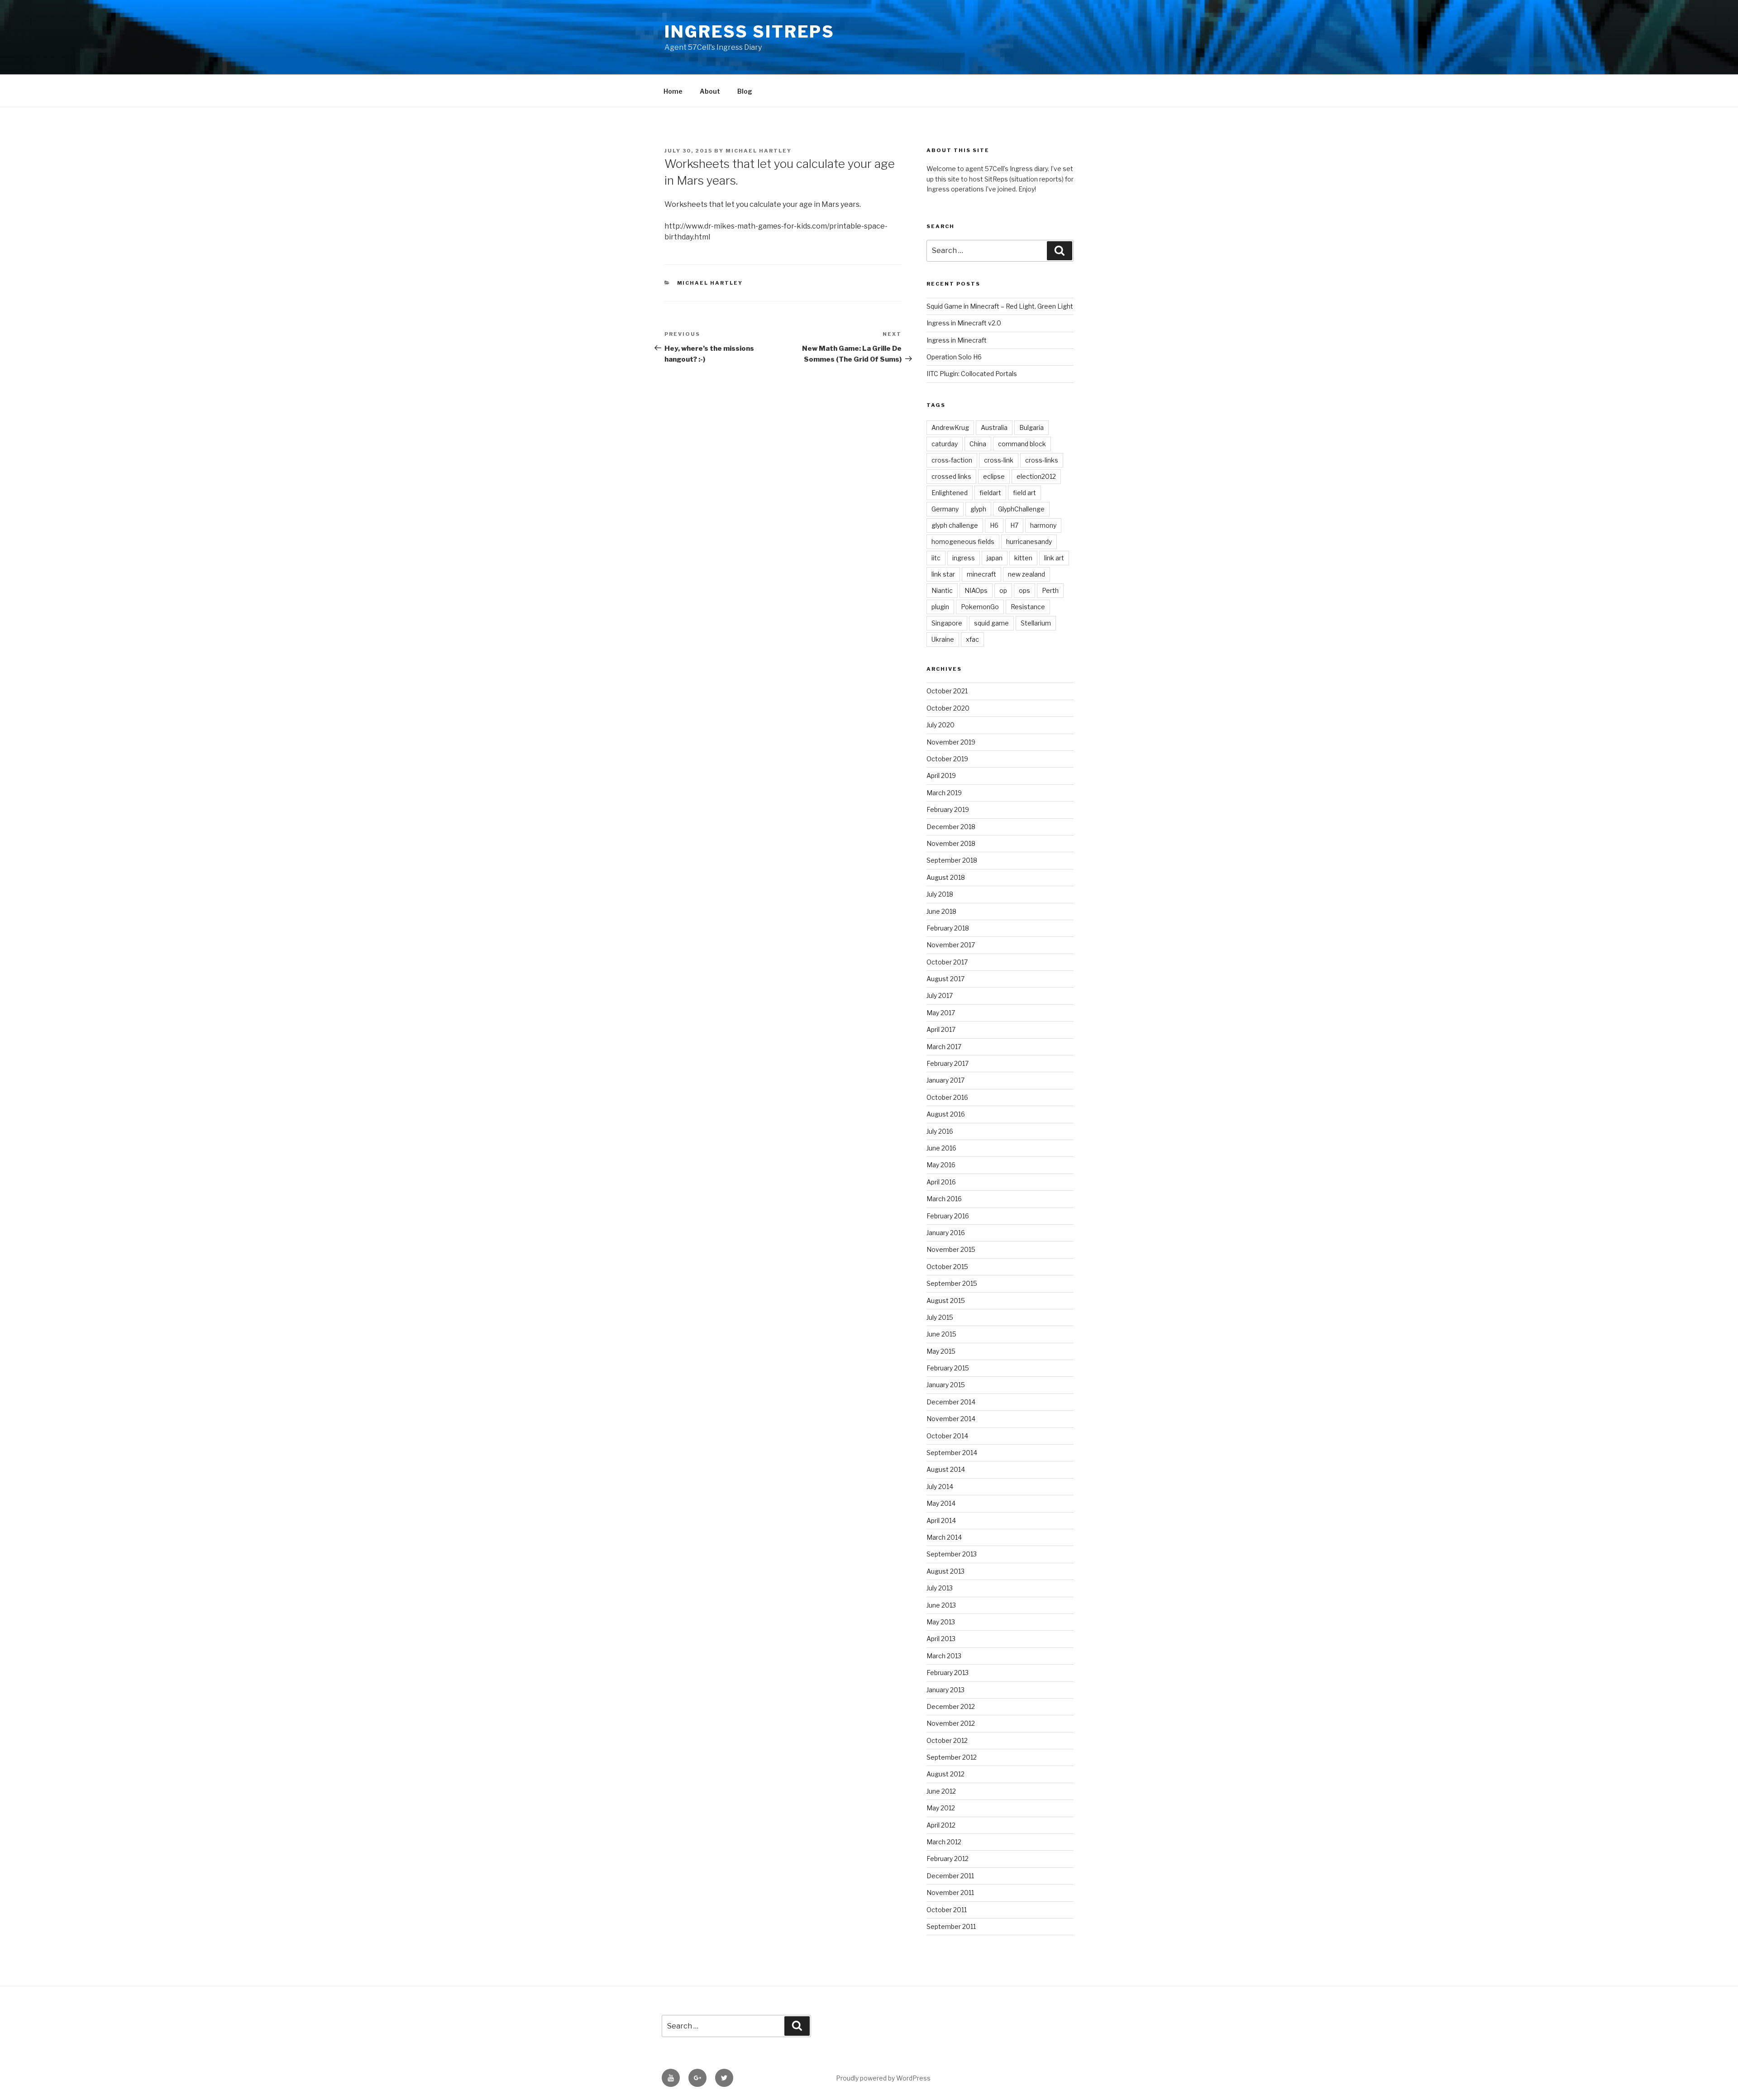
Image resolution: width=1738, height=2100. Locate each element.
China (978, 444)
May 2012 (941, 1808)
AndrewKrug (950, 427)
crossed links (951, 476)
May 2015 (941, 1351)
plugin (940, 607)
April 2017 (941, 1029)
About (710, 91)
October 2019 (947, 759)
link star (943, 574)
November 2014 (951, 1419)
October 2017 (947, 962)
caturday (945, 444)
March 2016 (944, 1199)
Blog (745, 91)
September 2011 (951, 1926)
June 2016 (941, 1148)
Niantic (942, 590)
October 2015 (947, 1267)
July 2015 (940, 1317)
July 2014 (940, 1487)
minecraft (981, 574)
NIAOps (976, 590)
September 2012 (952, 1757)
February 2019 (948, 809)
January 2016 (946, 1233)
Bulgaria (1031, 427)
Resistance (1028, 607)
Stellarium (1036, 623)
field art (1024, 493)
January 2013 (945, 1690)
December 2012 (951, 1706)
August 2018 (946, 877)
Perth (1050, 590)
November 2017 (951, 945)
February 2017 (948, 1063)
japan (995, 558)
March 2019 (944, 793)
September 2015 (952, 1283)
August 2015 (946, 1301)
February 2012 (948, 1859)
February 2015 (948, 1368)
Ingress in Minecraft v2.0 (964, 323)
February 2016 (948, 1216)
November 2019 (951, 742)
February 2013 (948, 1673)
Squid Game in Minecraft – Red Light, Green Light (1000, 306)
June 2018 (941, 911)
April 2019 (941, 776)
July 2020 (941, 725)
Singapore (947, 623)
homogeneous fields (963, 542)
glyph (978, 509)
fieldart (990, 493)
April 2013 (941, 1639)
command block (1022, 444)
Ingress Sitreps (750, 32)
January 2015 (946, 1385)
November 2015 (951, 1249)
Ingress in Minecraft (957, 340)
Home (673, 91)
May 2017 (941, 1013)
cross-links (1042, 460)
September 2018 (952, 860)
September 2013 (952, 1554)
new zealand (1027, 574)
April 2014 (941, 1520)
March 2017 (944, 1047)
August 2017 (945, 979)
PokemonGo (980, 607)
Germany (945, 509)
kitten (1023, 558)
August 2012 (945, 1774)
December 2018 (951, 827)
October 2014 (947, 1436)
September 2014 (952, 1453)
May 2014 (941, 1503)
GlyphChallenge (1021, 509)
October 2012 (947, 1740)
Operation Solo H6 (954, 357)
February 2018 (948, 928)
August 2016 (946, 1114)
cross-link (999, 460)
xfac (972, 639)
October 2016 (947, 1097)
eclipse (994, 476)
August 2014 (946, 1469)
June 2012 (941, 1791)
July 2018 (940, 894)
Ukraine (943, 639)
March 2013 (944, 1656)
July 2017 (940, 995)
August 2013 (945, 1571)
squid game (991, 623)
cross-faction (952, 460)
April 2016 (941, 1182)
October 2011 (947, 1910)
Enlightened (950, 493)
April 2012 (941, 1825)
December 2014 (951, 1402)
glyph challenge (955, 525)
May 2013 (941, 1622)
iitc (936, 558)
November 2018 (951, 843)
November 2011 (950, 1892)
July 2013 (940, 1588)
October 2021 (947, 691)
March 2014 (944, 1537)
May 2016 (941, 1165)
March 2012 (944, 1842)
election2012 (1036, 476)
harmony (1043, 525)
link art (1054, 558)
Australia (994, 427)
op (1003, 590)
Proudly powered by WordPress (883, 2078)
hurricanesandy (1029, 542)
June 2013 (941, 1605)
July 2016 (940, 1131)
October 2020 (948, 708)
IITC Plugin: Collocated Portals (972, 374)
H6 (994, 525)
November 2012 (951, 1723)
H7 (1014, 525)
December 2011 (950, 1876)
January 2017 (945, 1080)
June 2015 (941, 1334)
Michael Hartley (759, 151)
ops (1024, 590)
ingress (964, 558)
